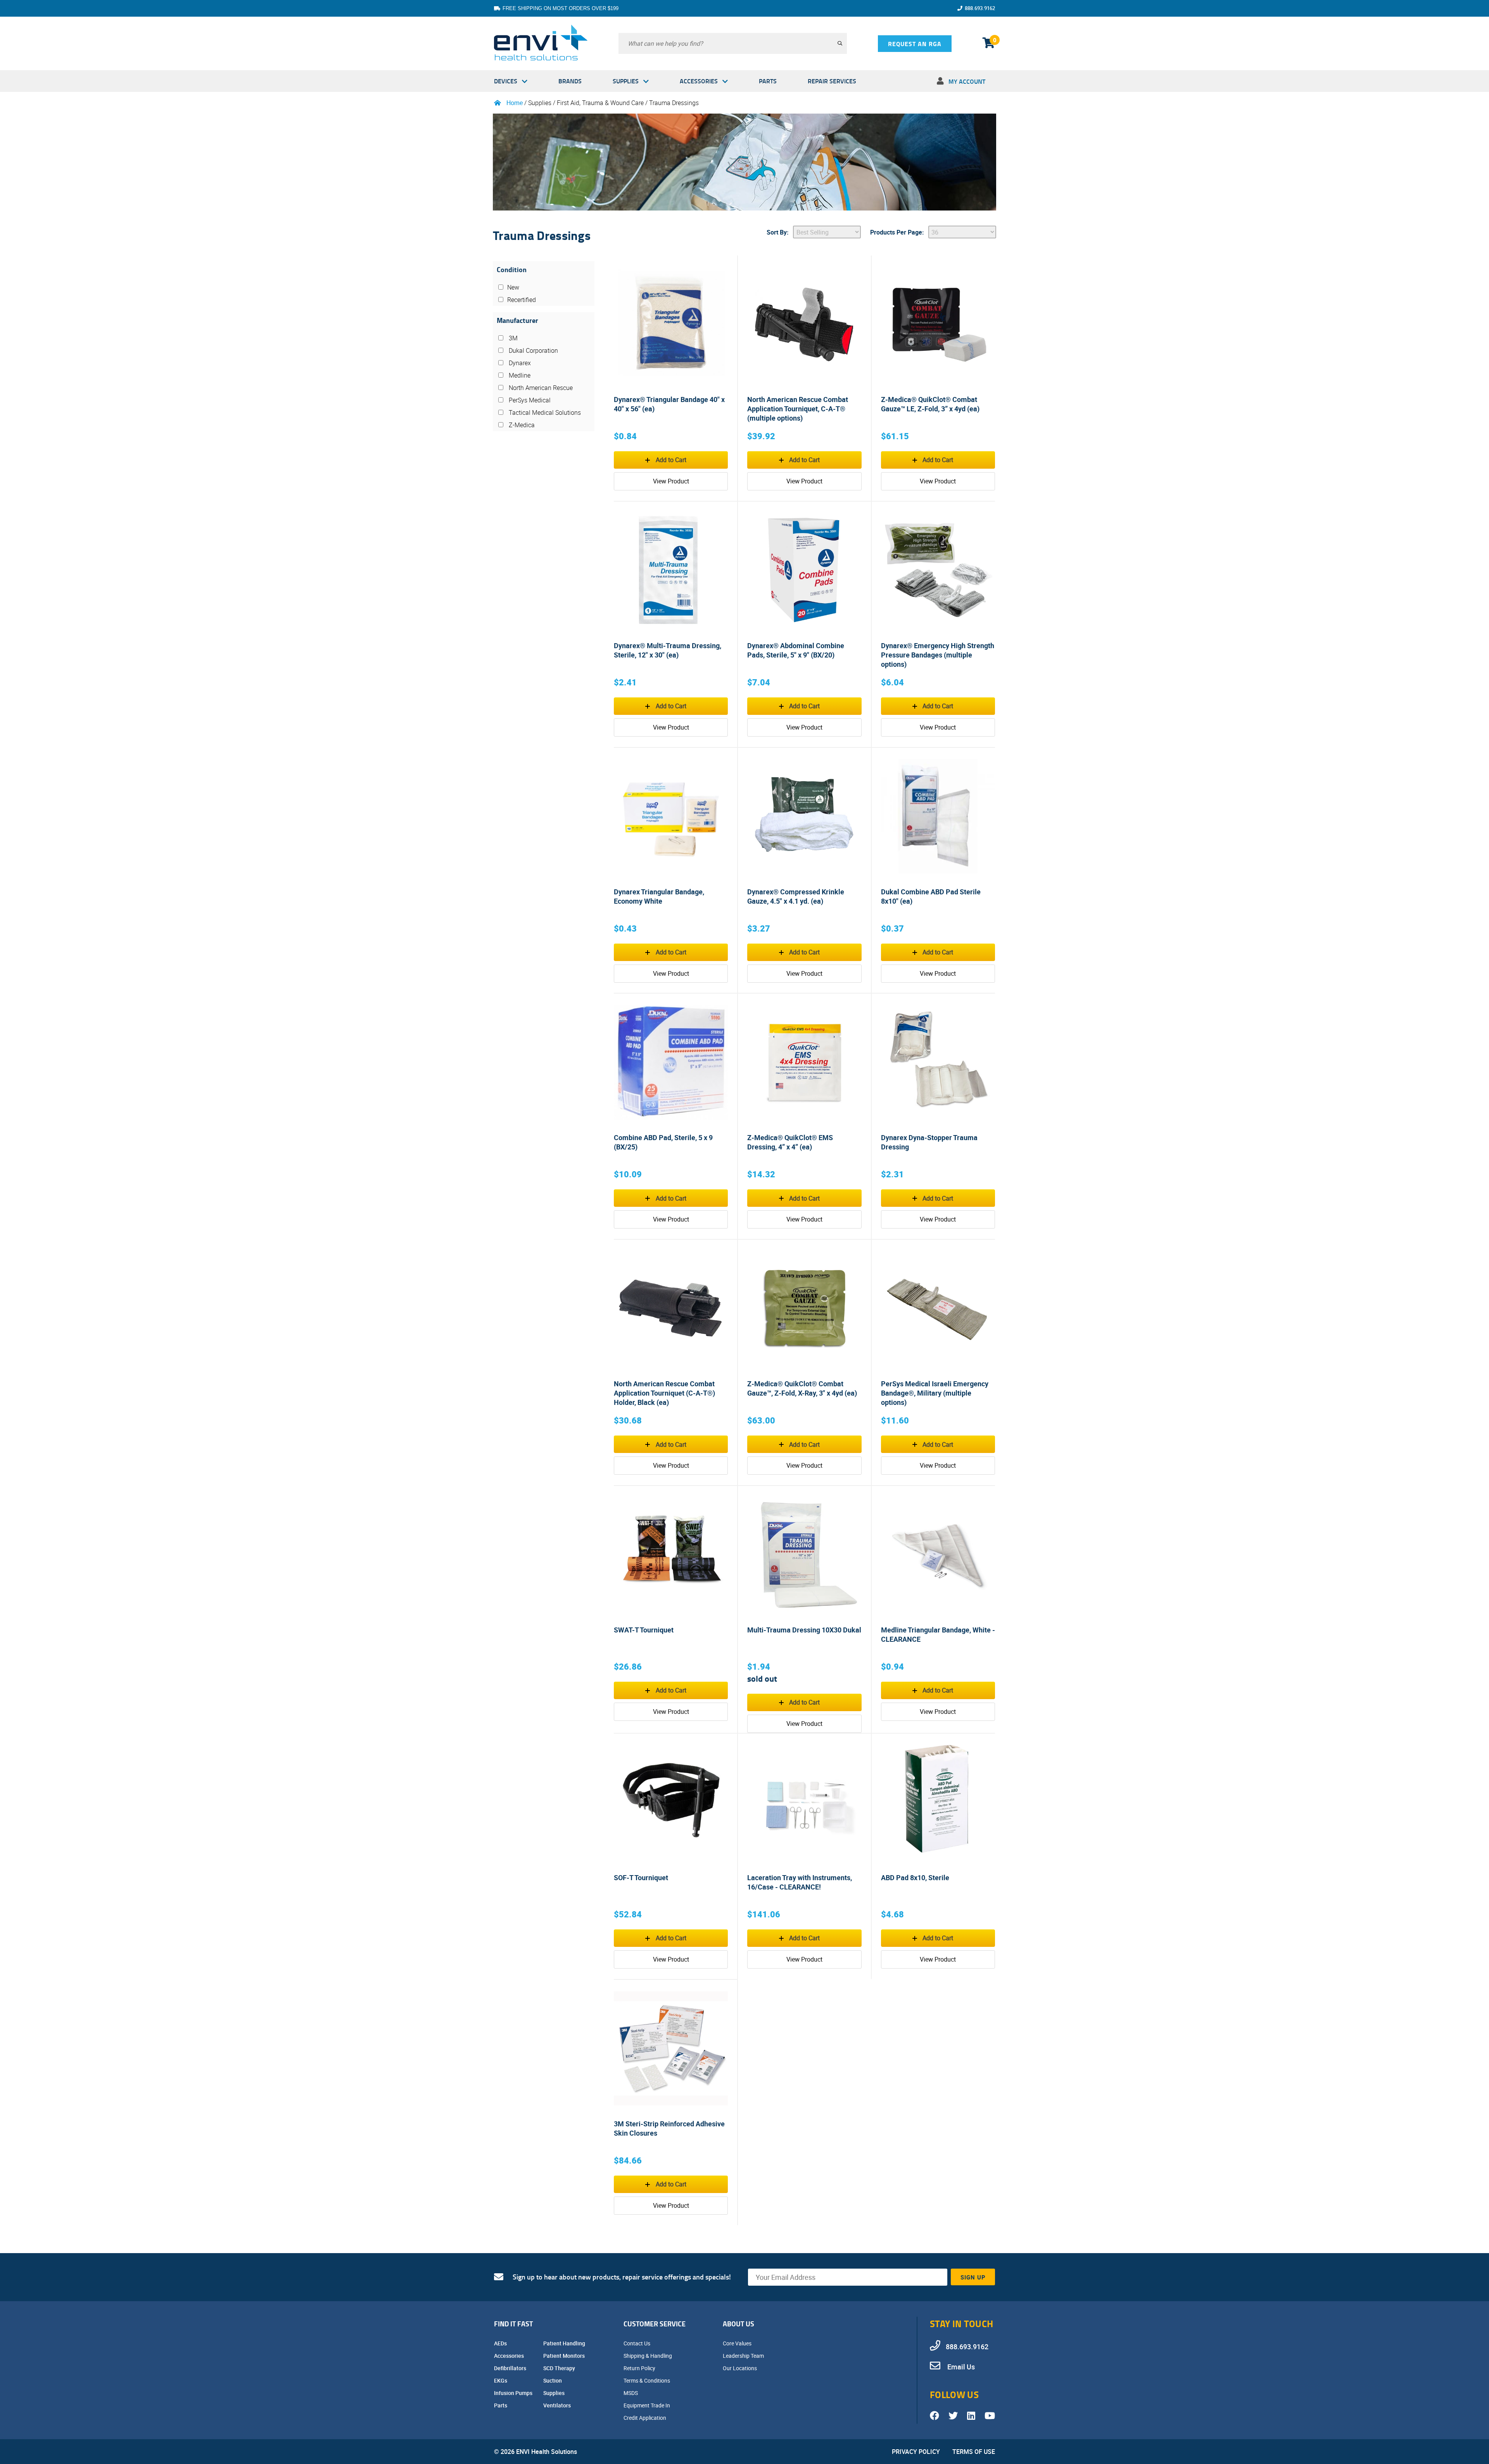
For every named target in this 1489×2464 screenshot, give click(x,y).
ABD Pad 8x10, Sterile (915, 1877)
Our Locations (740, 2368)
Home (515, 103)
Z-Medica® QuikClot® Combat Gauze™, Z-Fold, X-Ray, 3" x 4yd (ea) (802, 1388)
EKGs (501, 2380)
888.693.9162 (980, 8)
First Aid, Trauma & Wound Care (601, 103)
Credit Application (645, 2418)
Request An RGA (915, 44)
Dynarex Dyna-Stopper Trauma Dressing (929, 1142)
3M (512, 338)
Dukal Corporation (533, 350)
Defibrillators (511, 2368)
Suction (553, 2380)
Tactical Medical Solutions (544, 412)
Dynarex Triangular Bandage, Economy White (659, 896)
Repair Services (832, 81)
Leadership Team (744, 2356)
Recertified (522, 300)
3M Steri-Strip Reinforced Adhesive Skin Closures (669, 2128)
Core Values (738, 2343)
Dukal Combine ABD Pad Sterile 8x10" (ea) (931, 896)
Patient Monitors (565, 2356)
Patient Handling (565, 2343)
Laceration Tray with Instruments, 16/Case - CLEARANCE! (800, 1882)
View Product (671, 481)
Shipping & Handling (648, 2356)
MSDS (631, 2393)
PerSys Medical (529, 400)
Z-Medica (521, 425)
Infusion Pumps (514, 2393)
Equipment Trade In (647, 2405)
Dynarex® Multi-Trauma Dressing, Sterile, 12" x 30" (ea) (668, 650)
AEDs (501, 2343)
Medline (519, 375)
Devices (506, 81)
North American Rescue (540, 388)
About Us (738, 2324)
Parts (768, 81)
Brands (570, 81)
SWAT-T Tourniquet (644, 1630)
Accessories (699, 81)
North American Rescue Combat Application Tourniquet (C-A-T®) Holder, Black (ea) (664, 1393)
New (513, 287)
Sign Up (973, 2277)
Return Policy (640, 2368)
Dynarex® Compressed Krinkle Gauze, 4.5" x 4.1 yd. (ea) (796, 896)
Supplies (626, 81)
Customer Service (655, 2324)
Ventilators (558, 2405)
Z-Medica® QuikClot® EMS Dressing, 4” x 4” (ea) (790, 1142)
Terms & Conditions (647, 2380)
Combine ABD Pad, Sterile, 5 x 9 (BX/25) (663, 1142)
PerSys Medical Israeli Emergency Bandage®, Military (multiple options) (935, 1393)
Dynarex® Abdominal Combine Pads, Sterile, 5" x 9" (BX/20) (796, 650)
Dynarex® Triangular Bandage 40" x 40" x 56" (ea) (669, 404)
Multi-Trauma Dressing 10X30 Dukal (804, 1630)
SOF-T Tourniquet (641, 1877)
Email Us (960, 2367)
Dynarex (519, 363)
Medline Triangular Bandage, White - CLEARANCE (938, 1634)
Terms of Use (974, 2452)
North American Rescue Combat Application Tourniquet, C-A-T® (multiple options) (798, 409)
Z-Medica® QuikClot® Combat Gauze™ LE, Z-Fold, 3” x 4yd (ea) (930, 404)
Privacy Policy (916, 2452)
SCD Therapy (560, 2368)
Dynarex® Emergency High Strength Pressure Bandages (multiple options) (938, 655)
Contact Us (637, 2343)
